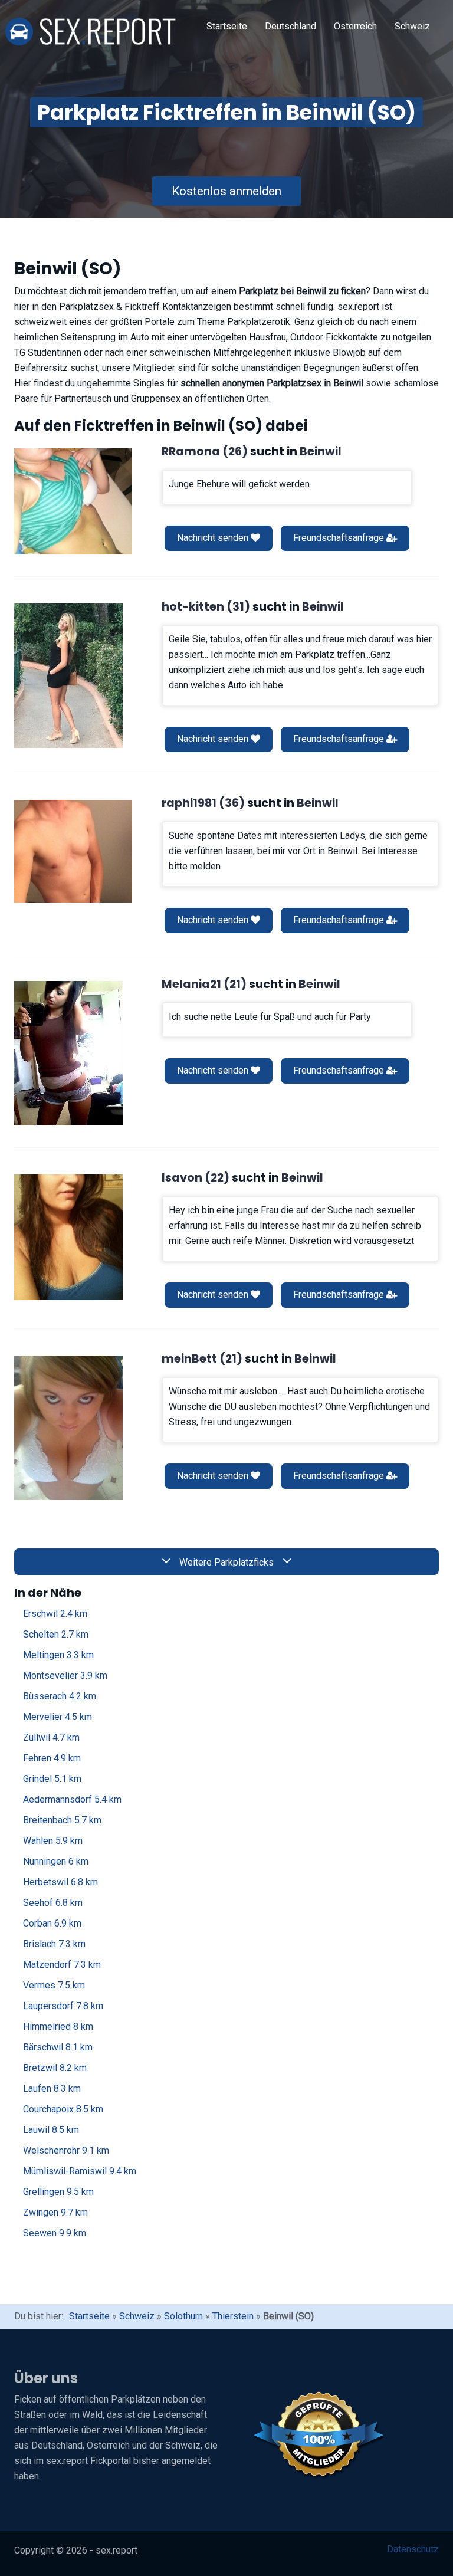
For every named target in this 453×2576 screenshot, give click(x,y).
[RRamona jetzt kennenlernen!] (73, 501)
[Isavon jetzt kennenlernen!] (68, 1237)
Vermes (54, 1985)
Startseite (227, 26)
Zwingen (55, 2212)
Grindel (52, 1779)
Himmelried (58, 2027)
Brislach (54, 1944)
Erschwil (55, 1614)
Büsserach (60, 1696)
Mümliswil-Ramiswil (80, 2171)
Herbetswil (60, 1882)
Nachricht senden (214, 538)
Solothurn (183, 2316)
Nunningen (56, 1861)
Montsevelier (65, 1676)
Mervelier (58, 1717)
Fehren (52, 1758)
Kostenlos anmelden (226, 191)
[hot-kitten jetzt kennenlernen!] (68, 676)
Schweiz (412, 26)
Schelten (56, 1634)
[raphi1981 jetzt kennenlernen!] (73, 851)
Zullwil (51, 1737)
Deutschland (290, 26)
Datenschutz (413, 2549)
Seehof (53, 1903)
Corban (52, 1923)
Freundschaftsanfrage (340, 538)
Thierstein (233, 2316)
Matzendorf (62, 1965)
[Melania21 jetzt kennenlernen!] (68, 1053)
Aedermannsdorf (72, 1799)
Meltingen (58, 1655)
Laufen (52, 2088)
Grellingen (58, 2192)
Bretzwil (55, 2068)
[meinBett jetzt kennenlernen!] (68, 1428)
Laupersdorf (63, 2006)
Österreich (355, 26)
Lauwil (51, 2130)
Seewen (55, 2233)
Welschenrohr (66, 2150)
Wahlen (53, 1841)
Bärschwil (58, 2047)
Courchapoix (63, 2109)
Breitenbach (62, 1820)
